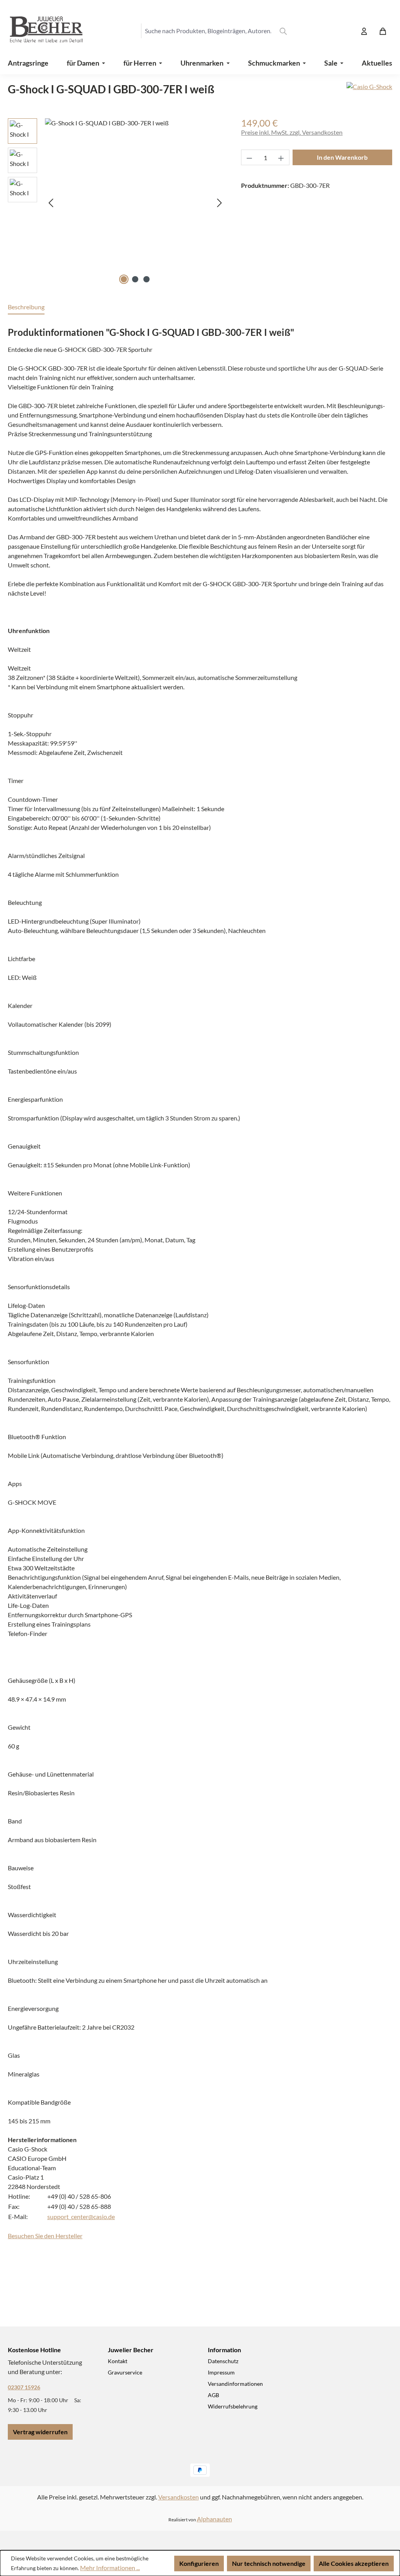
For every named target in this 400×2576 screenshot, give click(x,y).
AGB (213, 2395)
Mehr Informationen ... (110, 2568)
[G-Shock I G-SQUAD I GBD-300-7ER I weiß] (135, 202)
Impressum (221, 2372)
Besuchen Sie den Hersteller (45, 2236)
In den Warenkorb (342, 157)
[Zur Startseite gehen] (39, 31)
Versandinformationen (235, 2384)
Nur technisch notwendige (269, 2563)
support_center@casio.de (81, 2217)
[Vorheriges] (51, 202)
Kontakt (118, 2361)
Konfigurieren (199, 2563)
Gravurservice (125, 2372)
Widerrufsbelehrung (233, 2406)
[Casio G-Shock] (369, 92)
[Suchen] (283, 31)
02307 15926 (24, 2387)
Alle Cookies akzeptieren (354, 2563)
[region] (117, 202)
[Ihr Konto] (364, 31)
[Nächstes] (220, 202)
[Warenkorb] (383, 31)
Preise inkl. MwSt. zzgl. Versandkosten (292, 132)
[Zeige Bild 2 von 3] (135, 279)
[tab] (26, 307)
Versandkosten (179, 2497)
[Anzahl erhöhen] (281, 157)
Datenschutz (223, 2361)
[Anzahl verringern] (249, 157)
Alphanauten (214, 2519)
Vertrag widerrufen (40, 2432)
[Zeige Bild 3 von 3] (146, 279)
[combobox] (208, 31)
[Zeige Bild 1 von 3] (124, 279)
